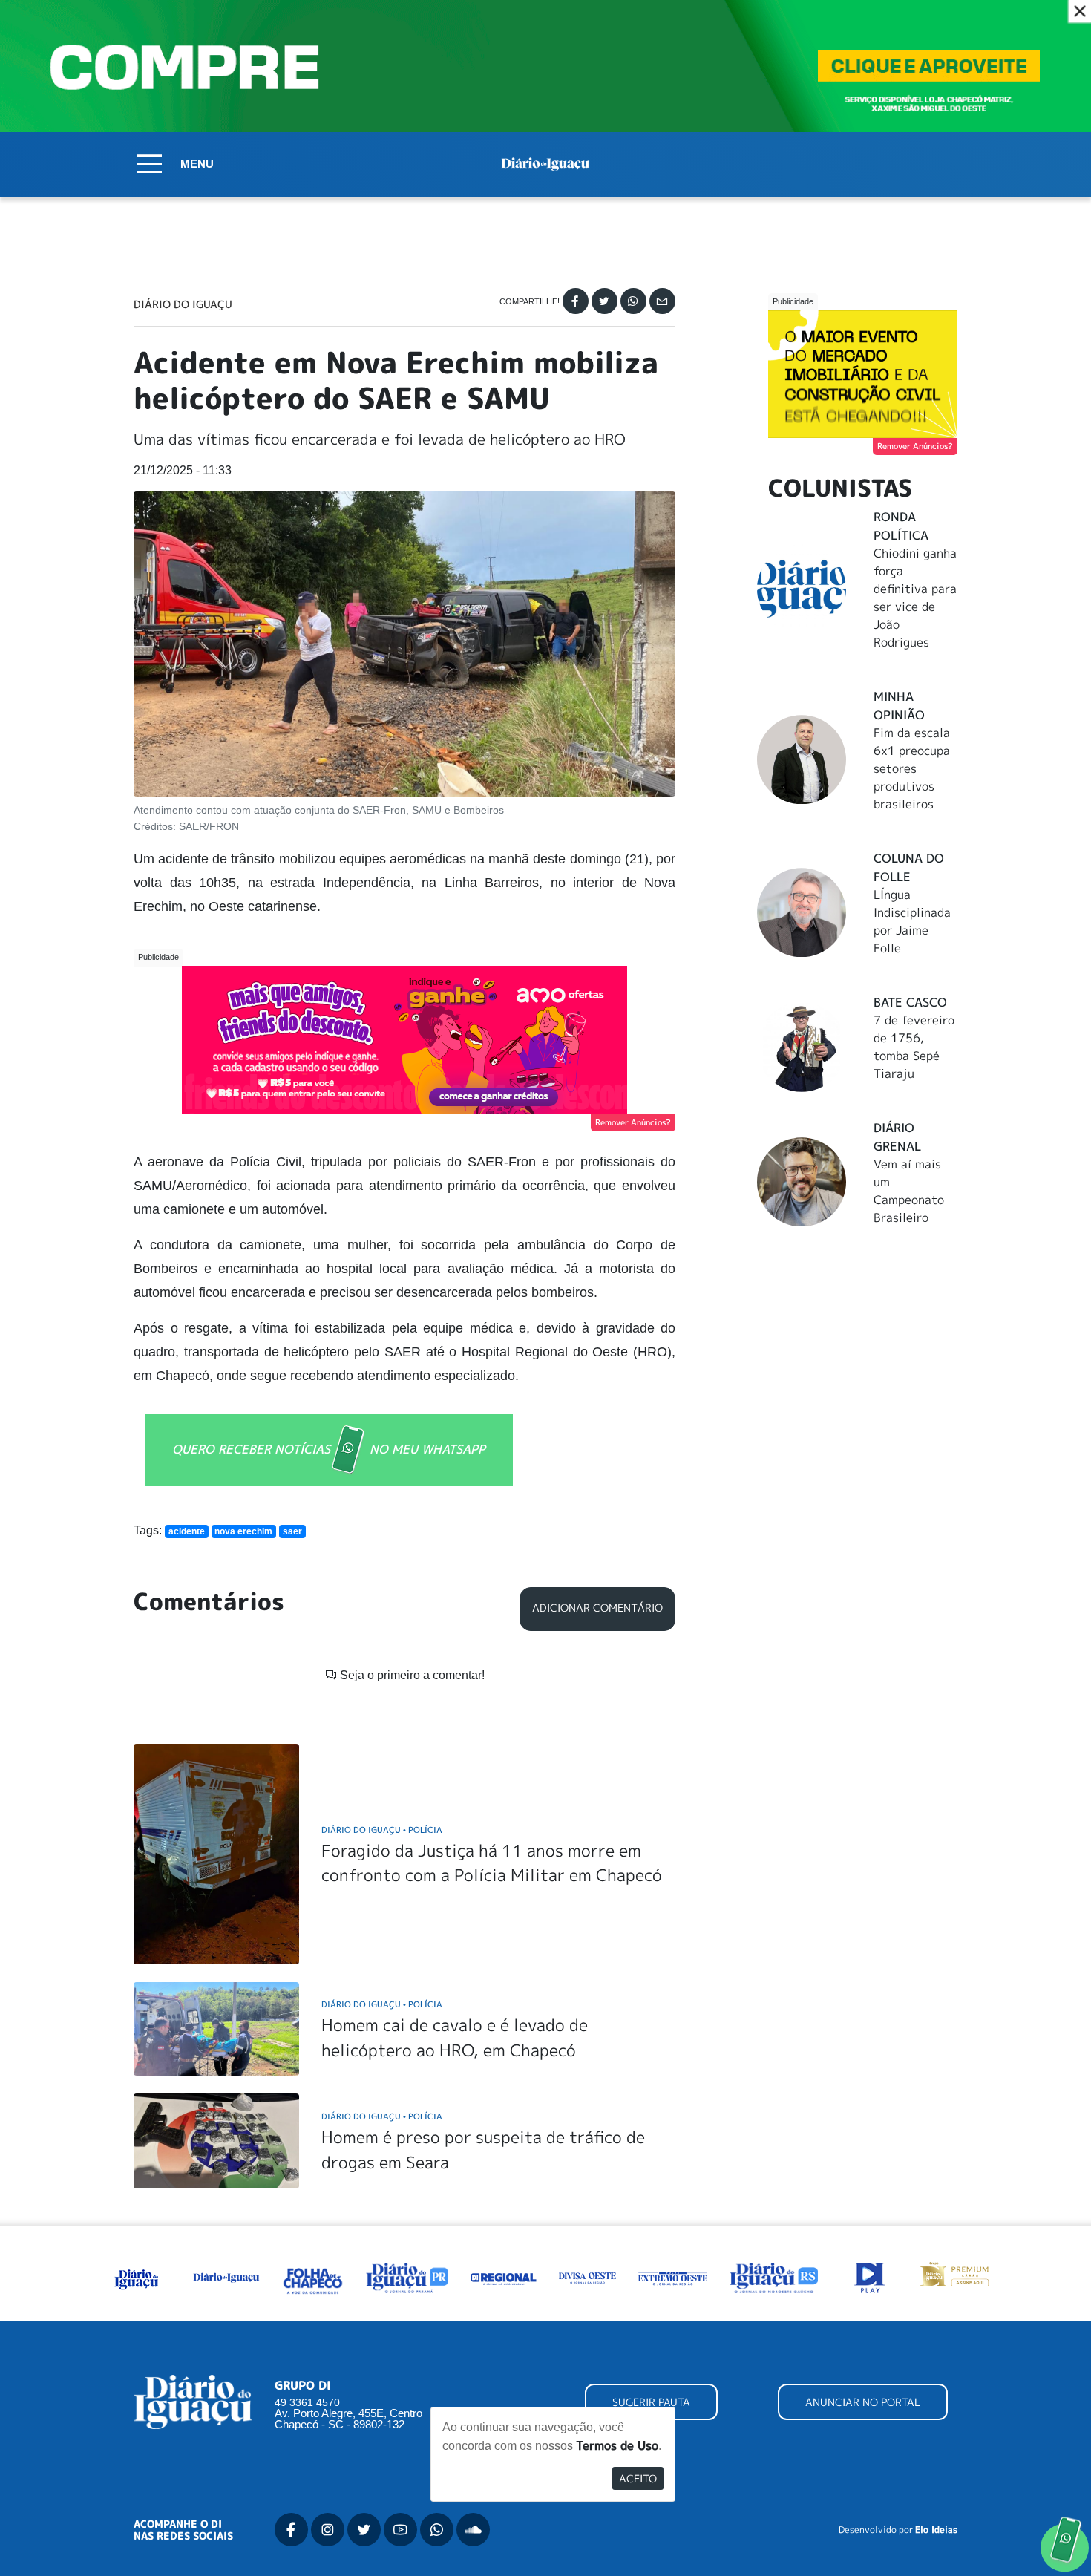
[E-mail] (662, 301)
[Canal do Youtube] (400, 2530)
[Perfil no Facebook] (291, 2530)
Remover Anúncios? (633, 1122)
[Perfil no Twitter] (364, 2530)
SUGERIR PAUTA (651, 2402)
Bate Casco (910, 1002)
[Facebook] (576, 301)
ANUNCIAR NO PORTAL (863, 2402)
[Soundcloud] (473, 2530)
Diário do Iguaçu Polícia (382, 1830)
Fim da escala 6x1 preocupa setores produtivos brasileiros (912, 768)
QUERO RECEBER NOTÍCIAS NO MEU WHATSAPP (329, 1448)
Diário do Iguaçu (183, 304)
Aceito (638, 2478)
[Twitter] (605, 301)
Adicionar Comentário (597, 1608)
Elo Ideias (936, 2530)
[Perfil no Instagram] (328, 2530)
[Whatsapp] (633, 301)
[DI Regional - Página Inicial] (137, 2276)
